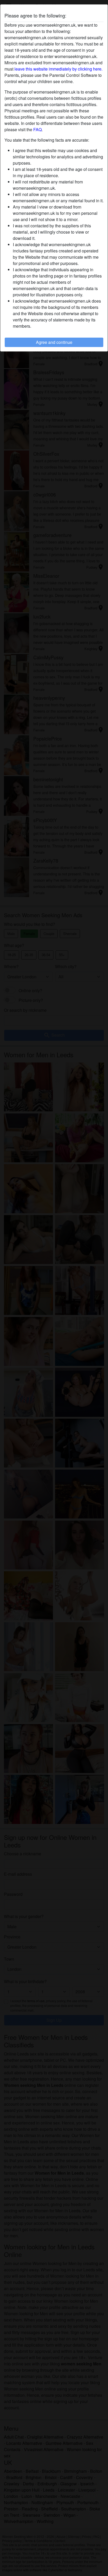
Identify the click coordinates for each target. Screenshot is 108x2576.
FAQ (37, 129)
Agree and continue (54, 342)
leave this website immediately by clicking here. (58, 69)
